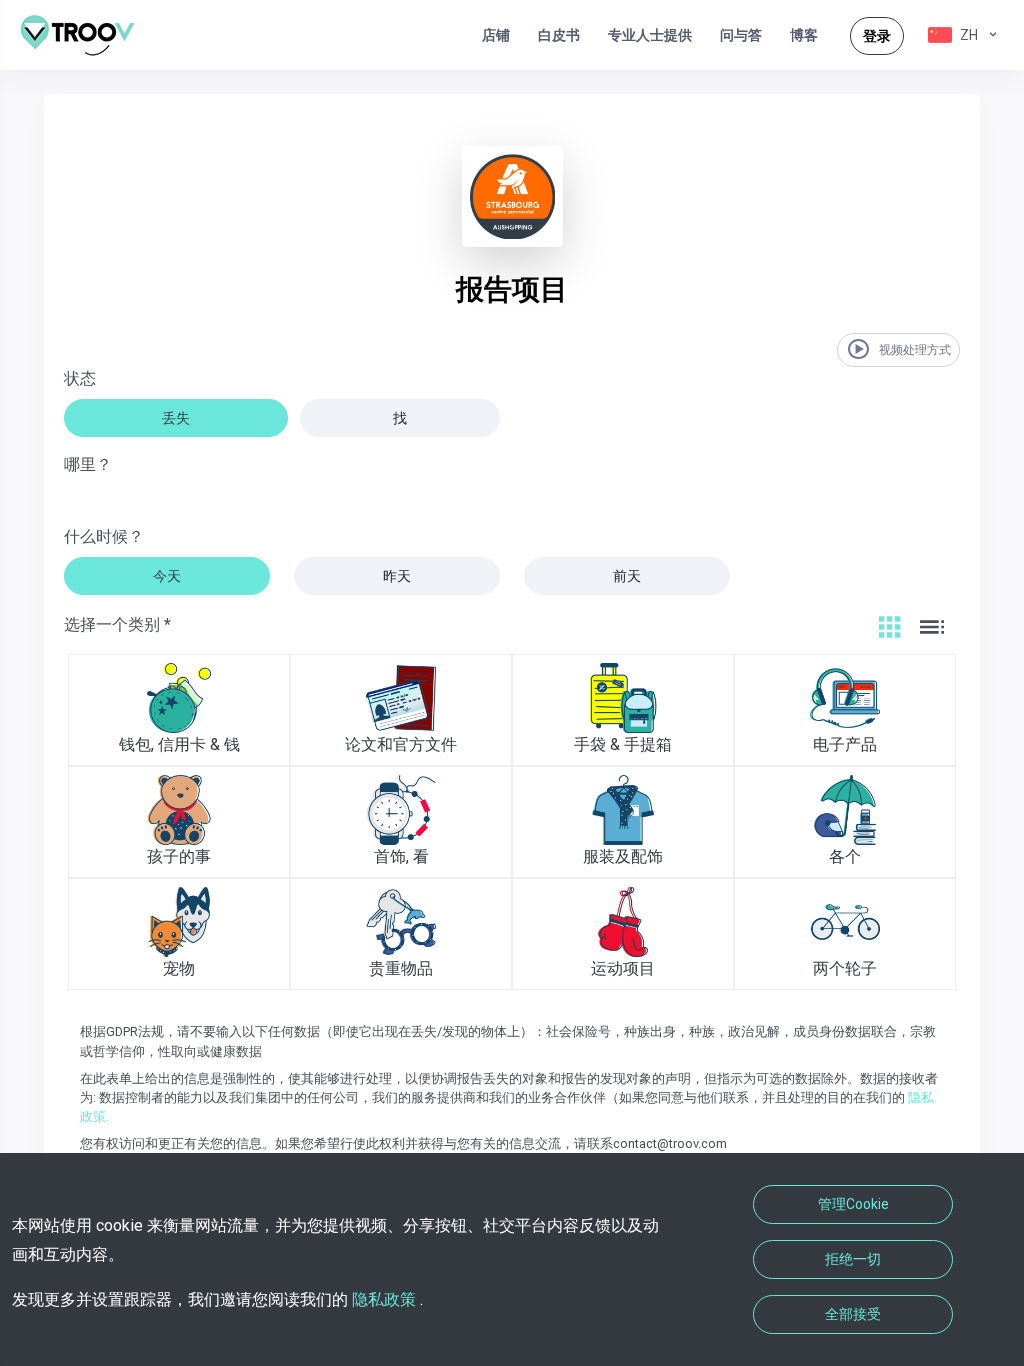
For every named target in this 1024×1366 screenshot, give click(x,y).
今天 (167, 576)
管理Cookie (853, 1204)
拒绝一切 (853, 1259)
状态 (80, 378)
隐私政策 (384, 1299)
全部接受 (853, 1314)
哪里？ (88, 464)
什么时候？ (104, 536)
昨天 (397, 576)
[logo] (85, 35)
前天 (627, 576)
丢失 (176, 418)
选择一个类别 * (117, 624)
